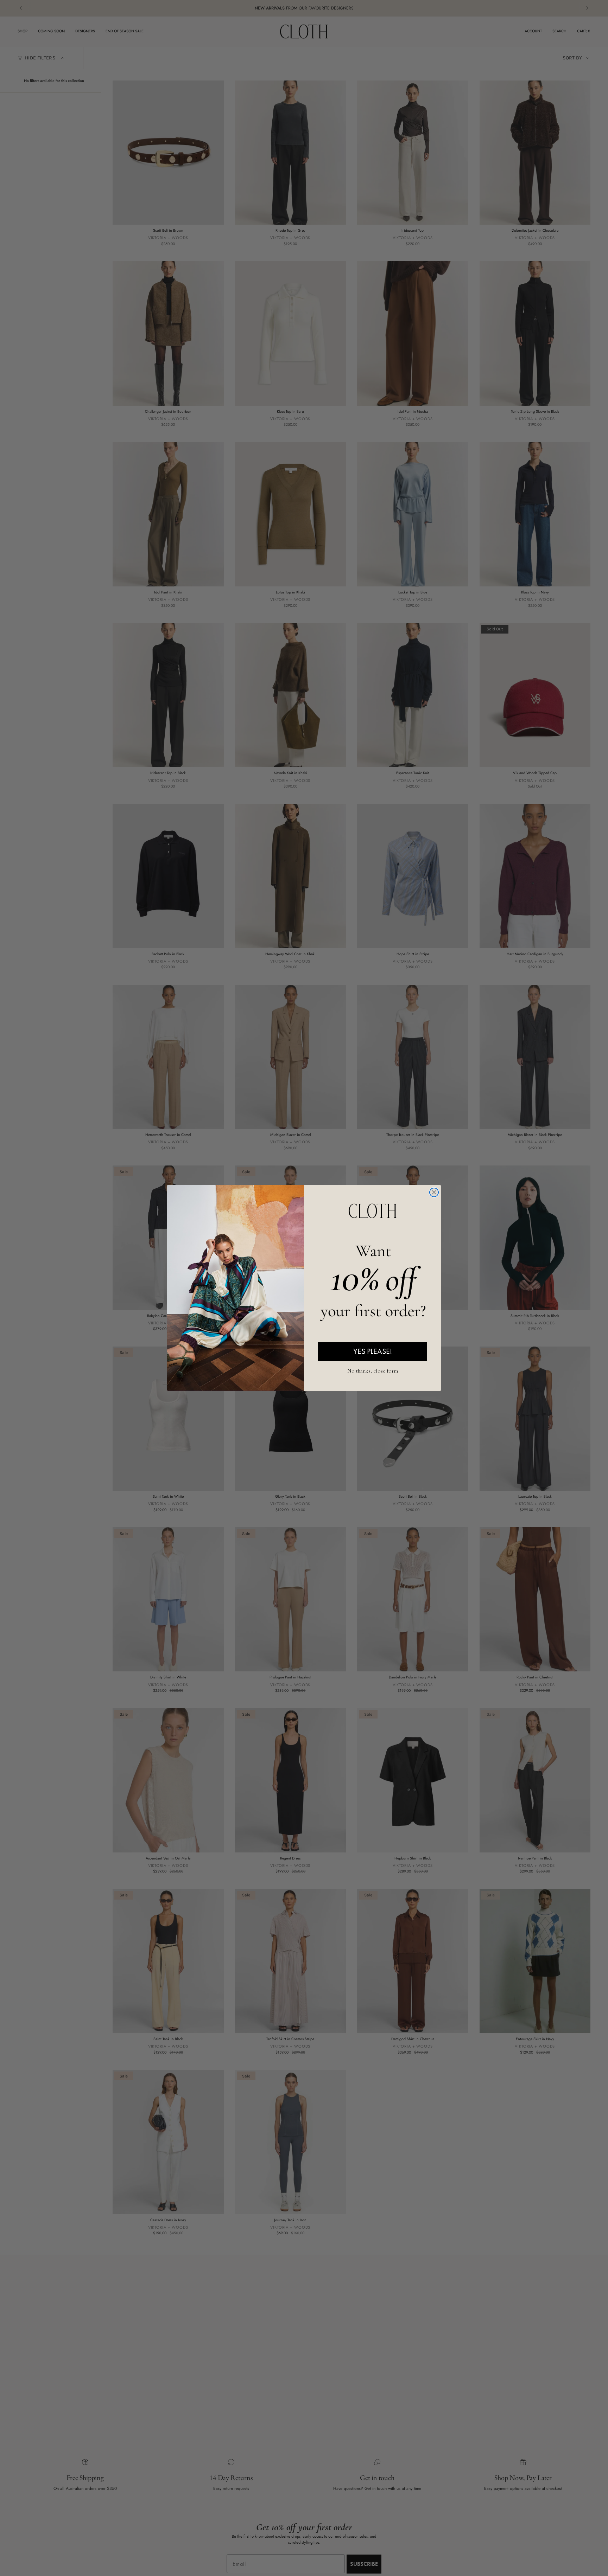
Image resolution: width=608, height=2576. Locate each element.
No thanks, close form (373, 1370)
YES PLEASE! (373, 1351)
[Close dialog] (434, 1192)
